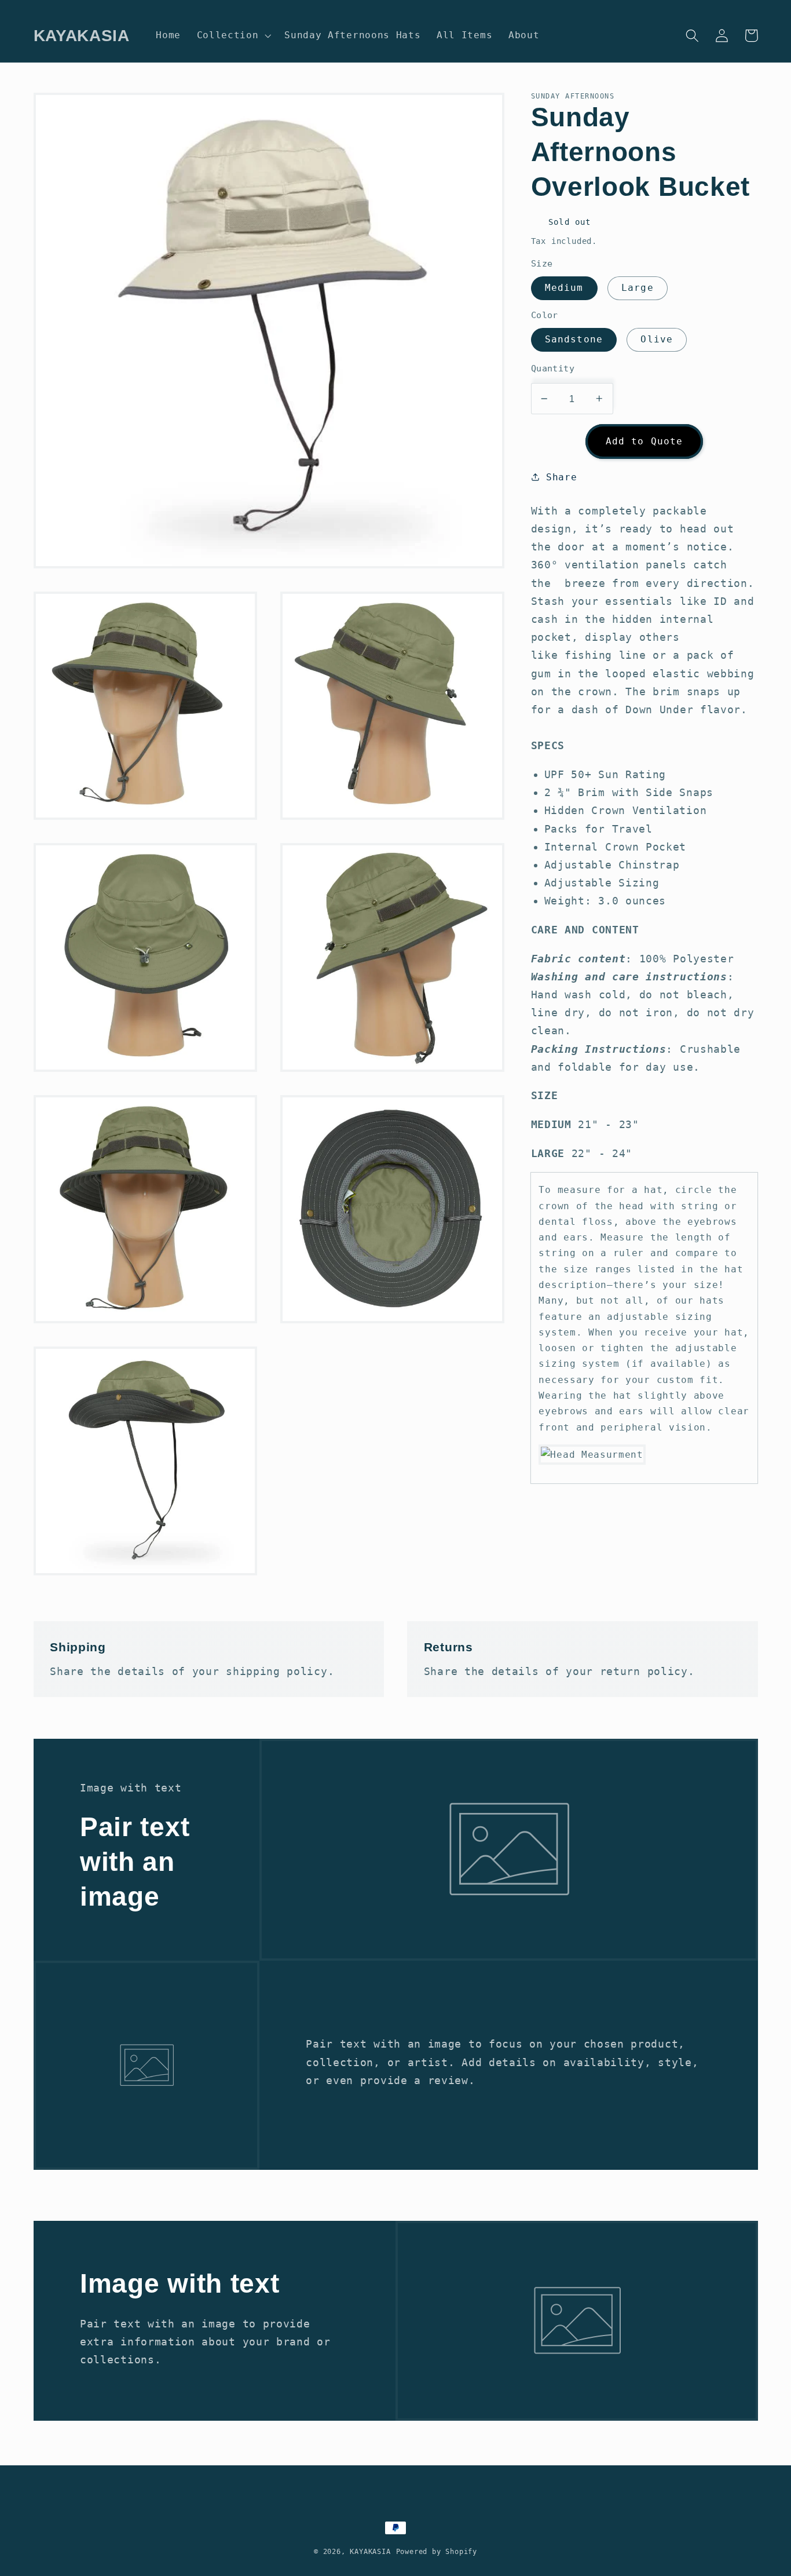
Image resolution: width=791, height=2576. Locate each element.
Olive (657, 339)
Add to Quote (644, 441)
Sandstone (574, 339)
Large (638, 288)
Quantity (553, 368)
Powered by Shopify (437, 2552)
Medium (564, 288)
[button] (233, 35)
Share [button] (561, 477)
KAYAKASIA (370, 2552)
